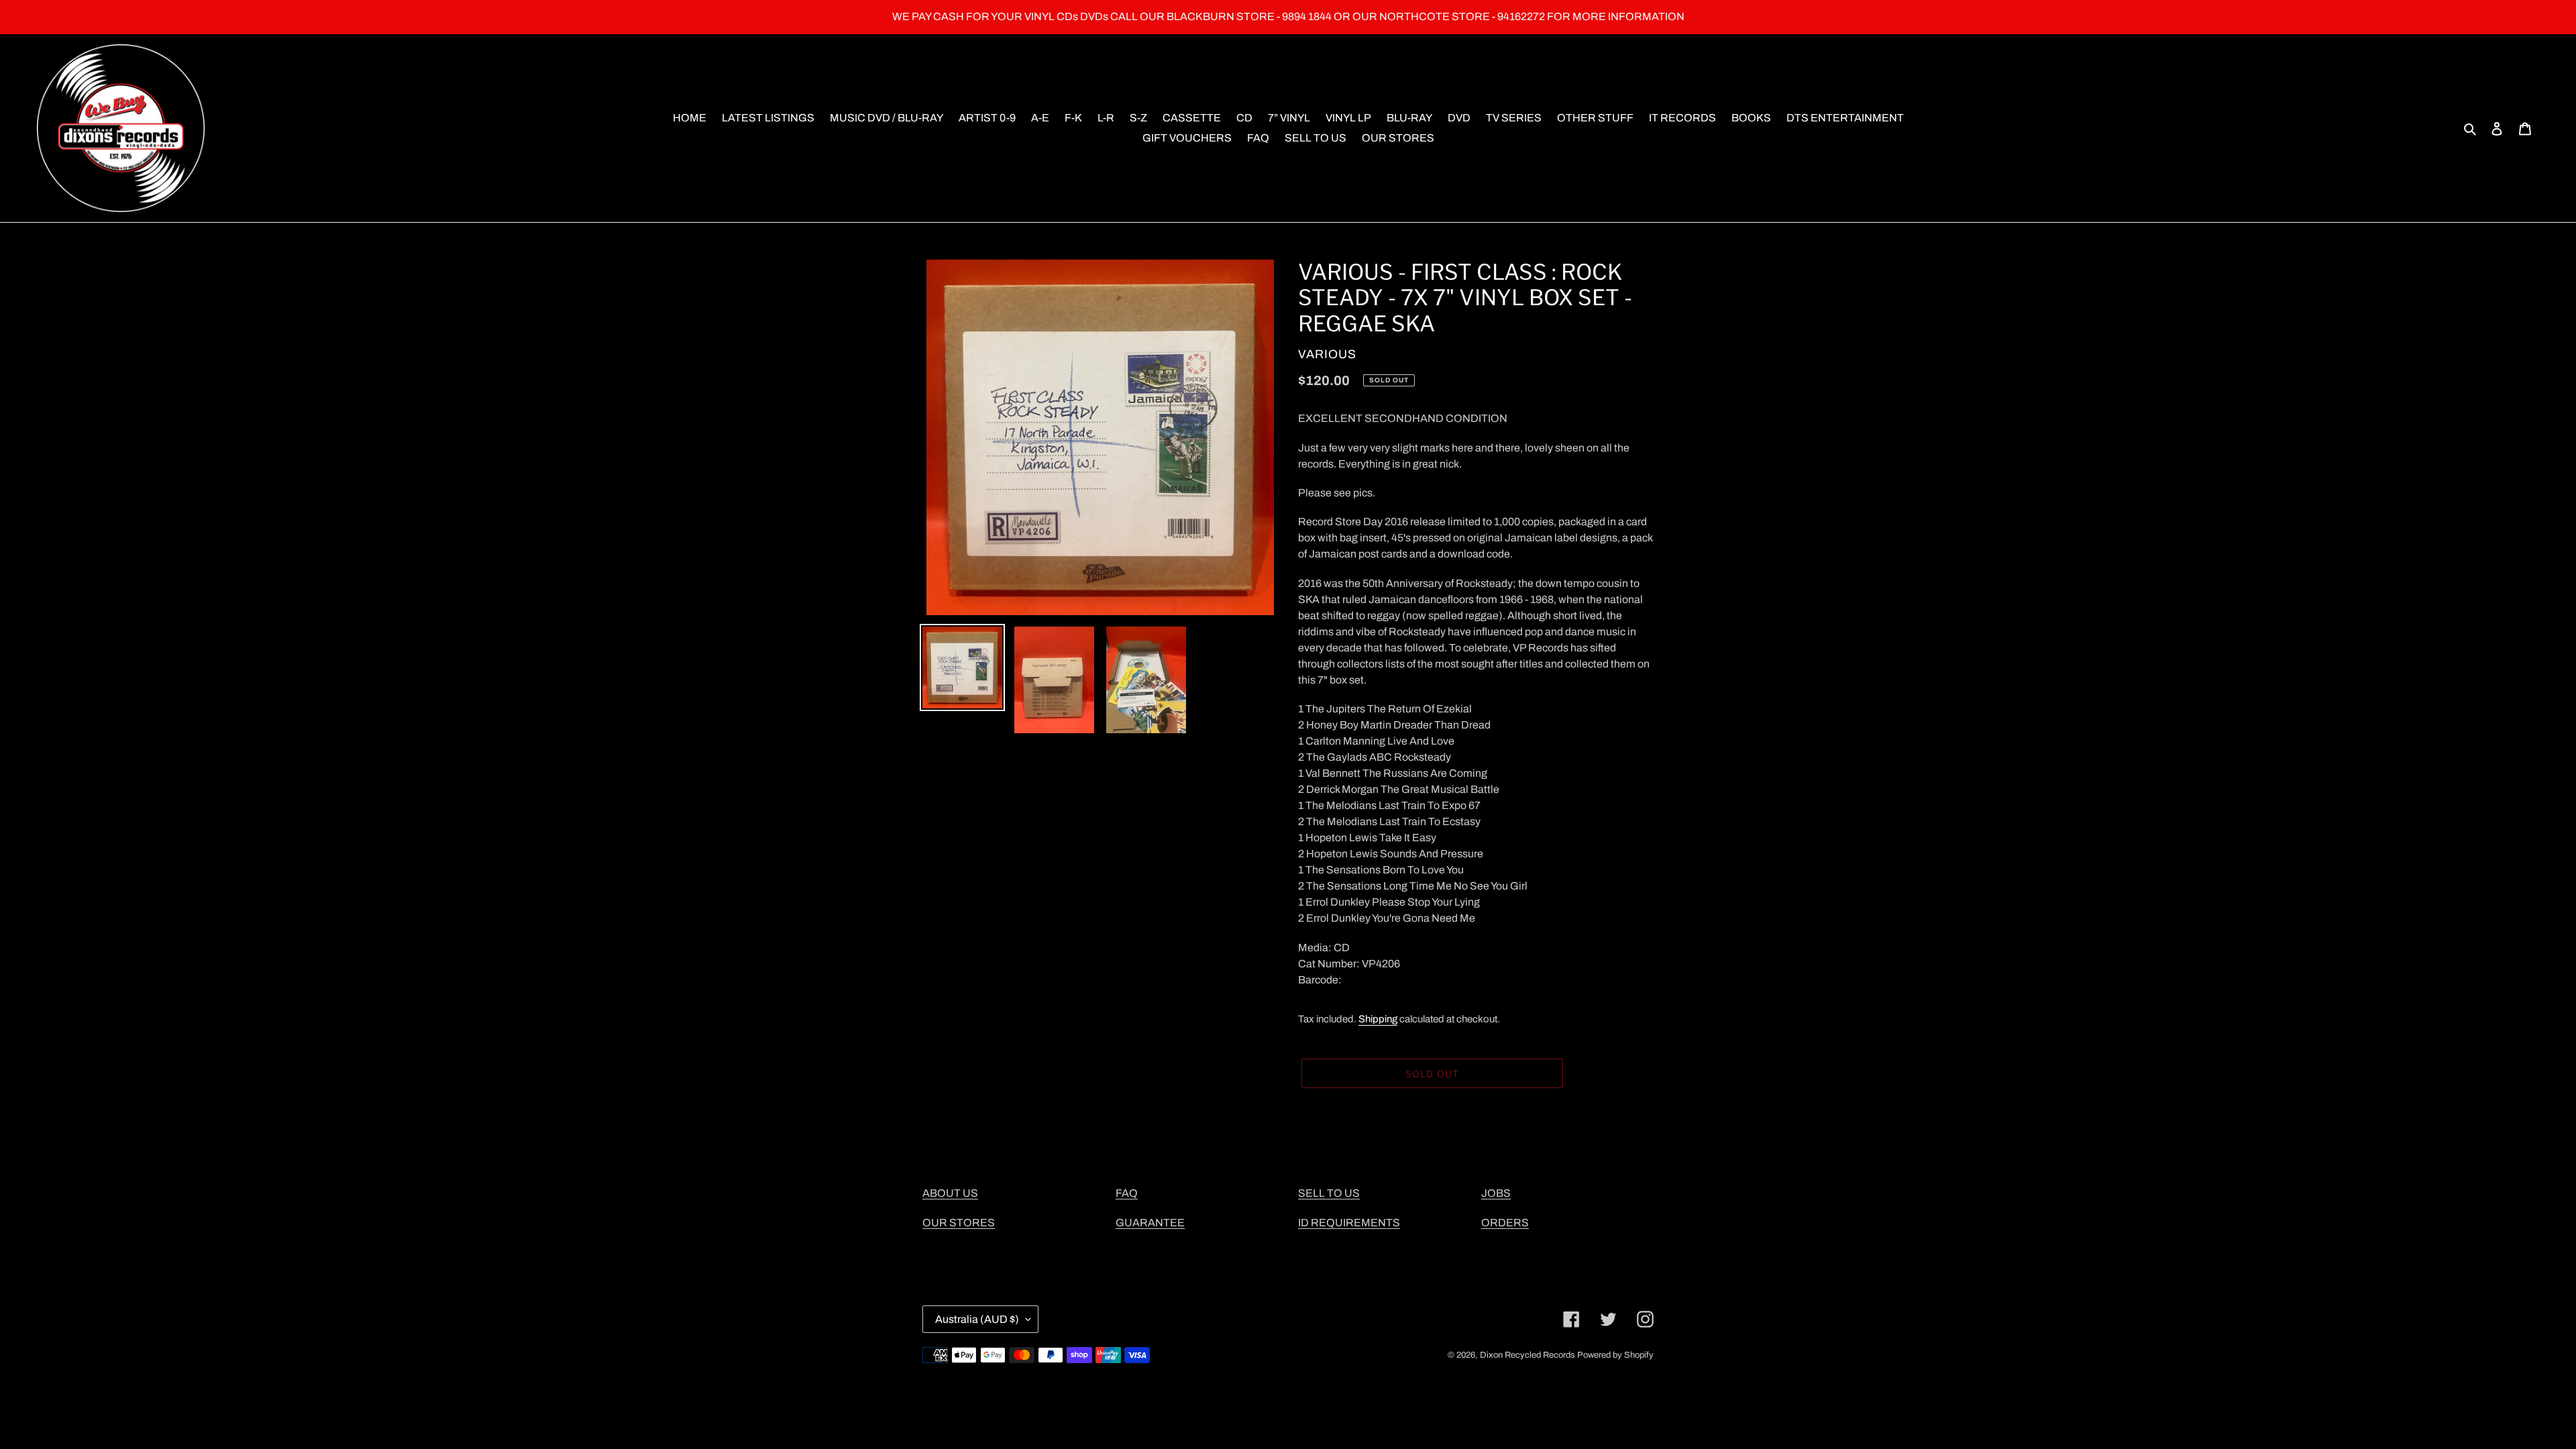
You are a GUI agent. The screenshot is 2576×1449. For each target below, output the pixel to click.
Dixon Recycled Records (1527, 1355)
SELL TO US (1329, 1193)
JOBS (1496, 1193)
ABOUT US (950, 1193)
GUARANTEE (1150, 1223)
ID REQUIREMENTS (1349, 1223)
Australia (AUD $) (977, 1319)
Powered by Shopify (1615, 1355)
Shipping (1378, 1019)
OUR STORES (959, 1223)
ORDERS (1505, 1223)
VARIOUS (1327, 354)
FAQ (1127, 1193)
